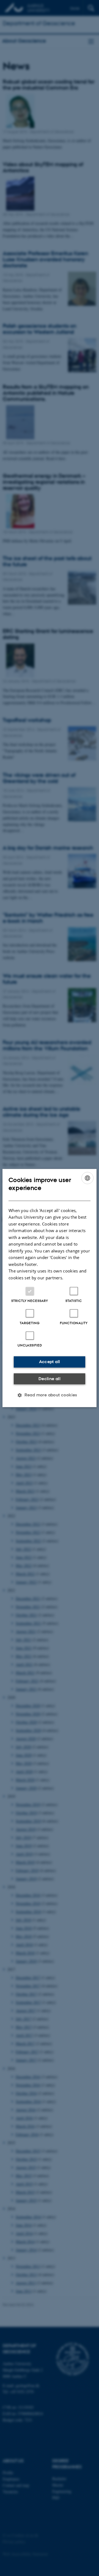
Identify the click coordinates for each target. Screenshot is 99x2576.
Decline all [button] (50, 1379)
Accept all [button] (50, 1362)
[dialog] (50, 1288)
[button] (50, 1395)
